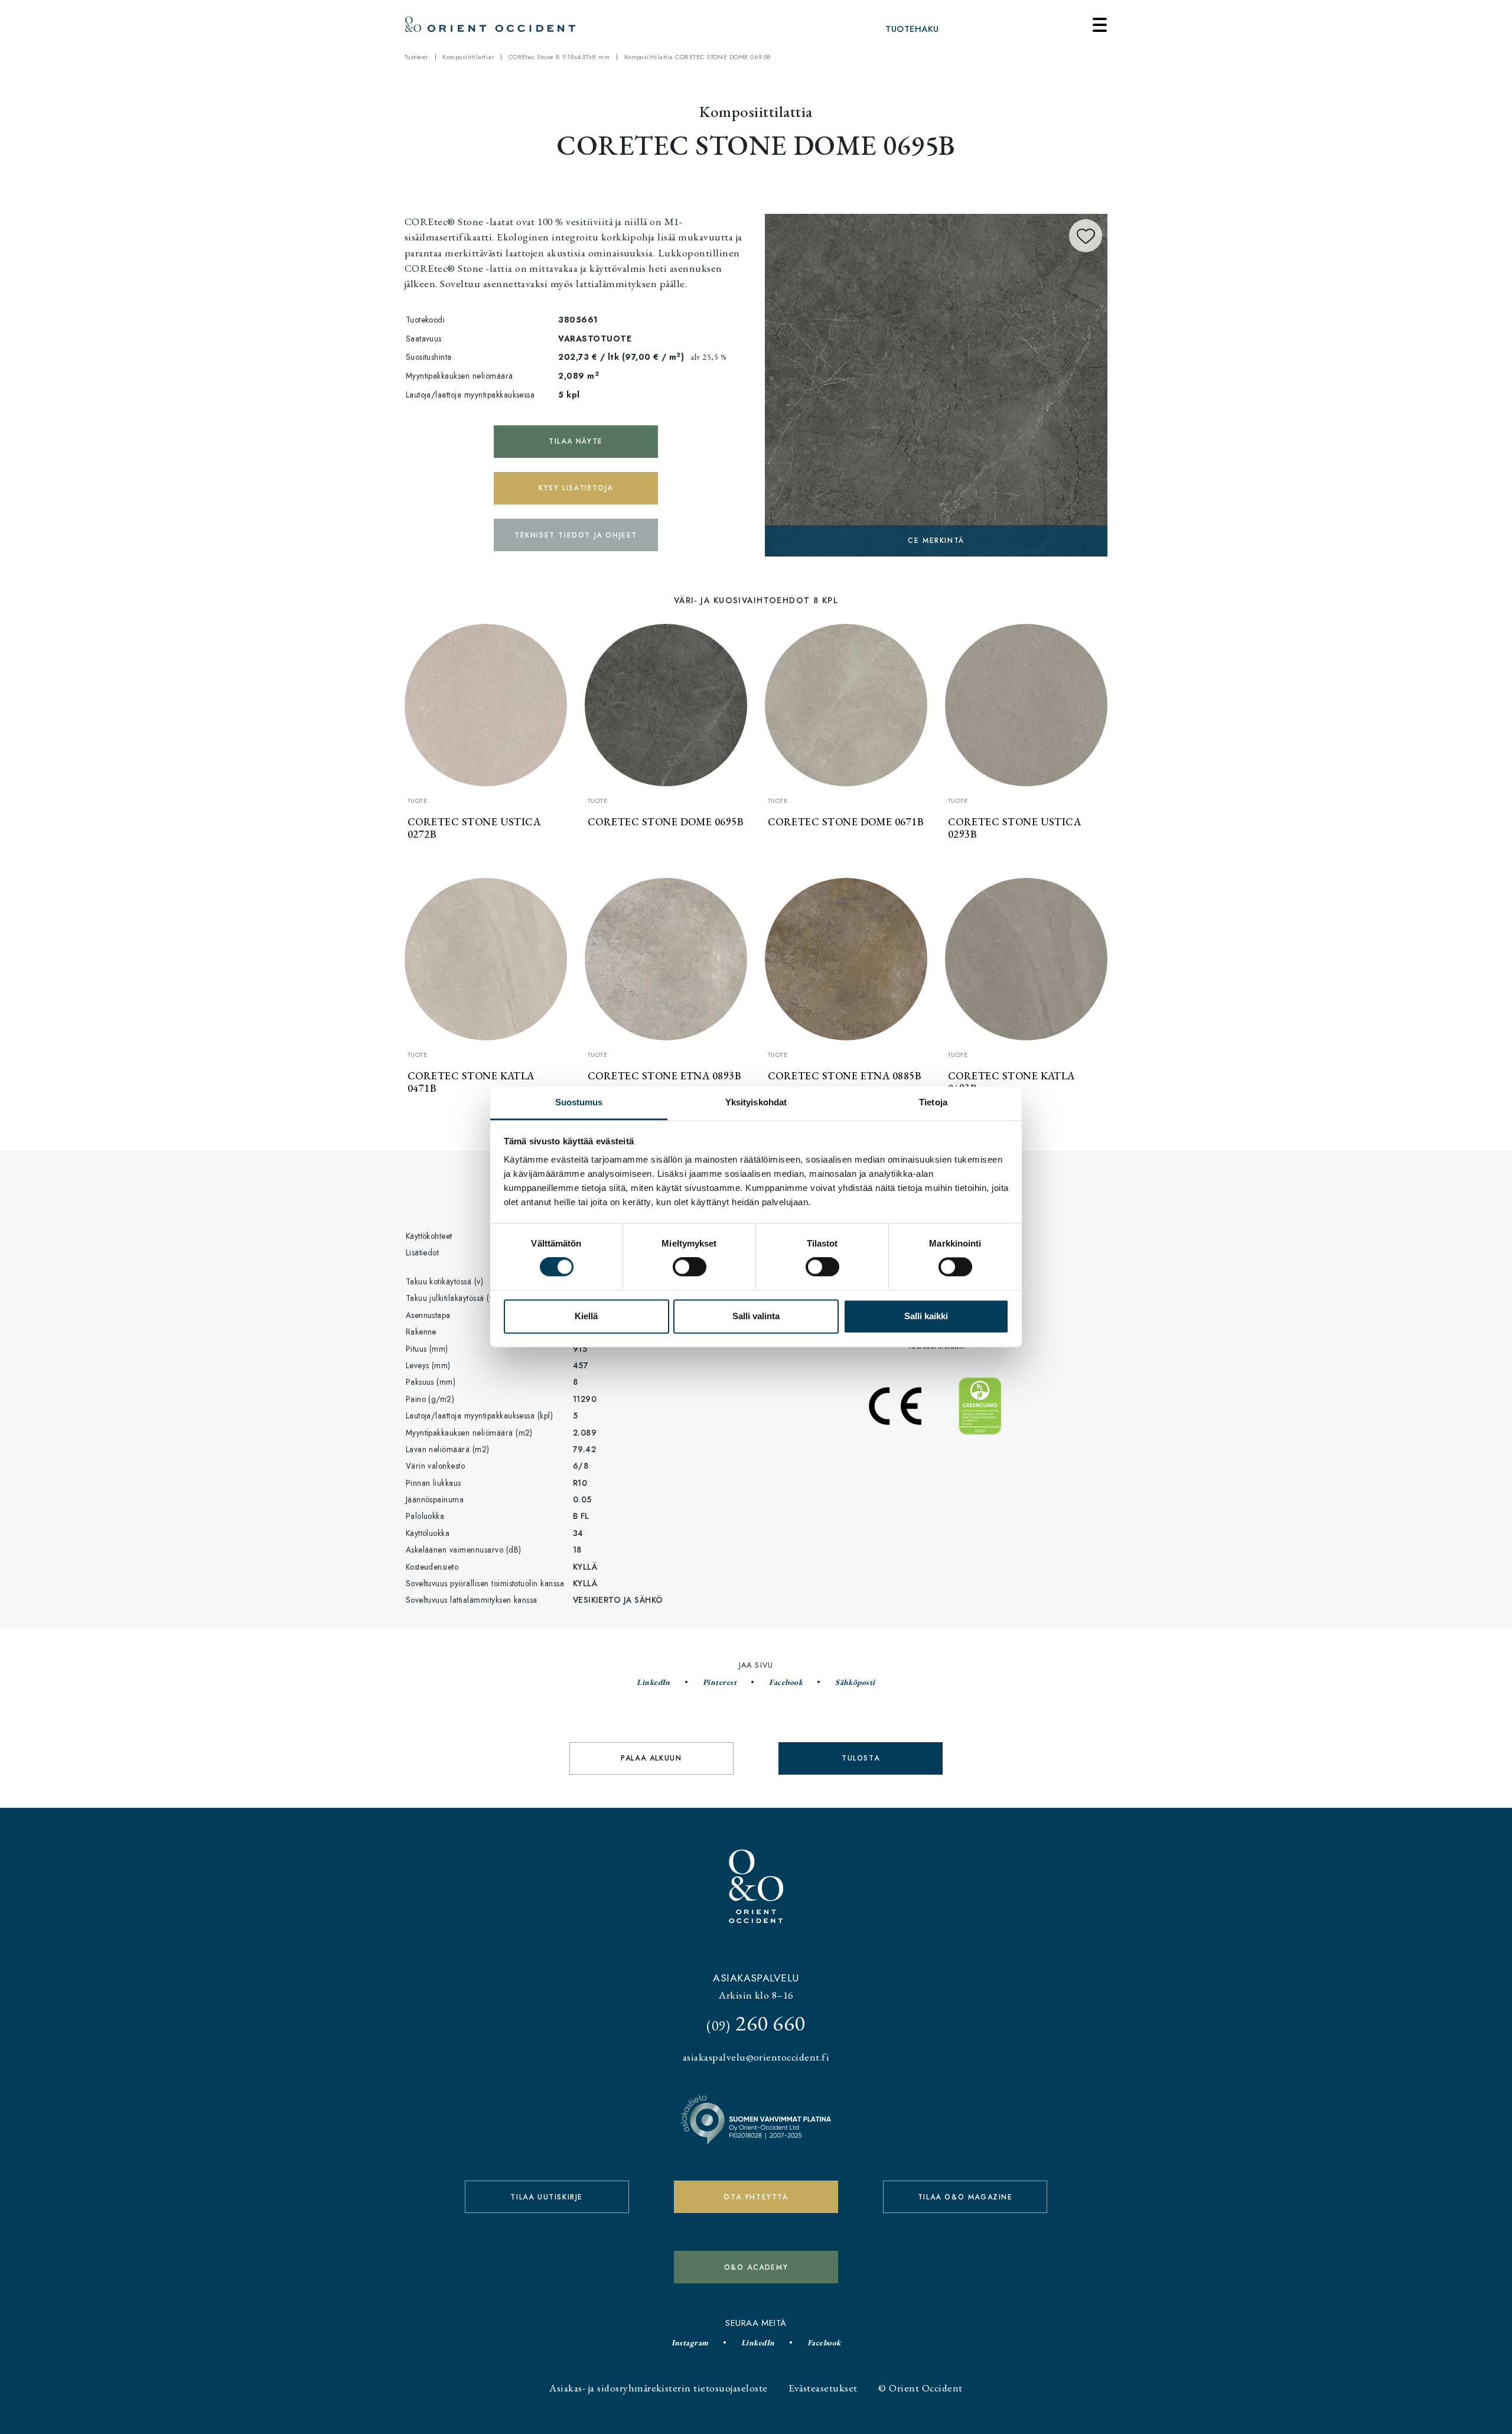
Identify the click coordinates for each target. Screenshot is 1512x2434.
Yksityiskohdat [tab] (756, 1102)
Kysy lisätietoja (576, 488)
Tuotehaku (912, 29)
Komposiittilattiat (468, 57)
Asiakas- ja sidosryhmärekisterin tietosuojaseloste (658, 2388)
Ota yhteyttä (756, 2197)
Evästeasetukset (823, 2388)
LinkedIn (654, 1682)
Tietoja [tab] (933, 1102)
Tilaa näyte (576, 441)
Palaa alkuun (651, 1758)
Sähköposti (855, 1682)
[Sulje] (1100, 25)
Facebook (786, 1682)
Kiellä (586, 1316)
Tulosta (861, 1758)
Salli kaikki (926, 1316)
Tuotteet (416, 57)
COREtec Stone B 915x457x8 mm (559, 57)
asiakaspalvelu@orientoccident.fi (756, 2057)
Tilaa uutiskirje (547, 2197)
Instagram (690, 2342)
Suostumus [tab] (579, 1102)
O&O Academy (756, 2267)
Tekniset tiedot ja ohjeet (576, 535)
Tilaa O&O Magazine (965, 2197)
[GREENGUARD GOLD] (936, 383)
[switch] (690, 1267)
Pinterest (720, 1682)
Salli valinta (756, 1316)
